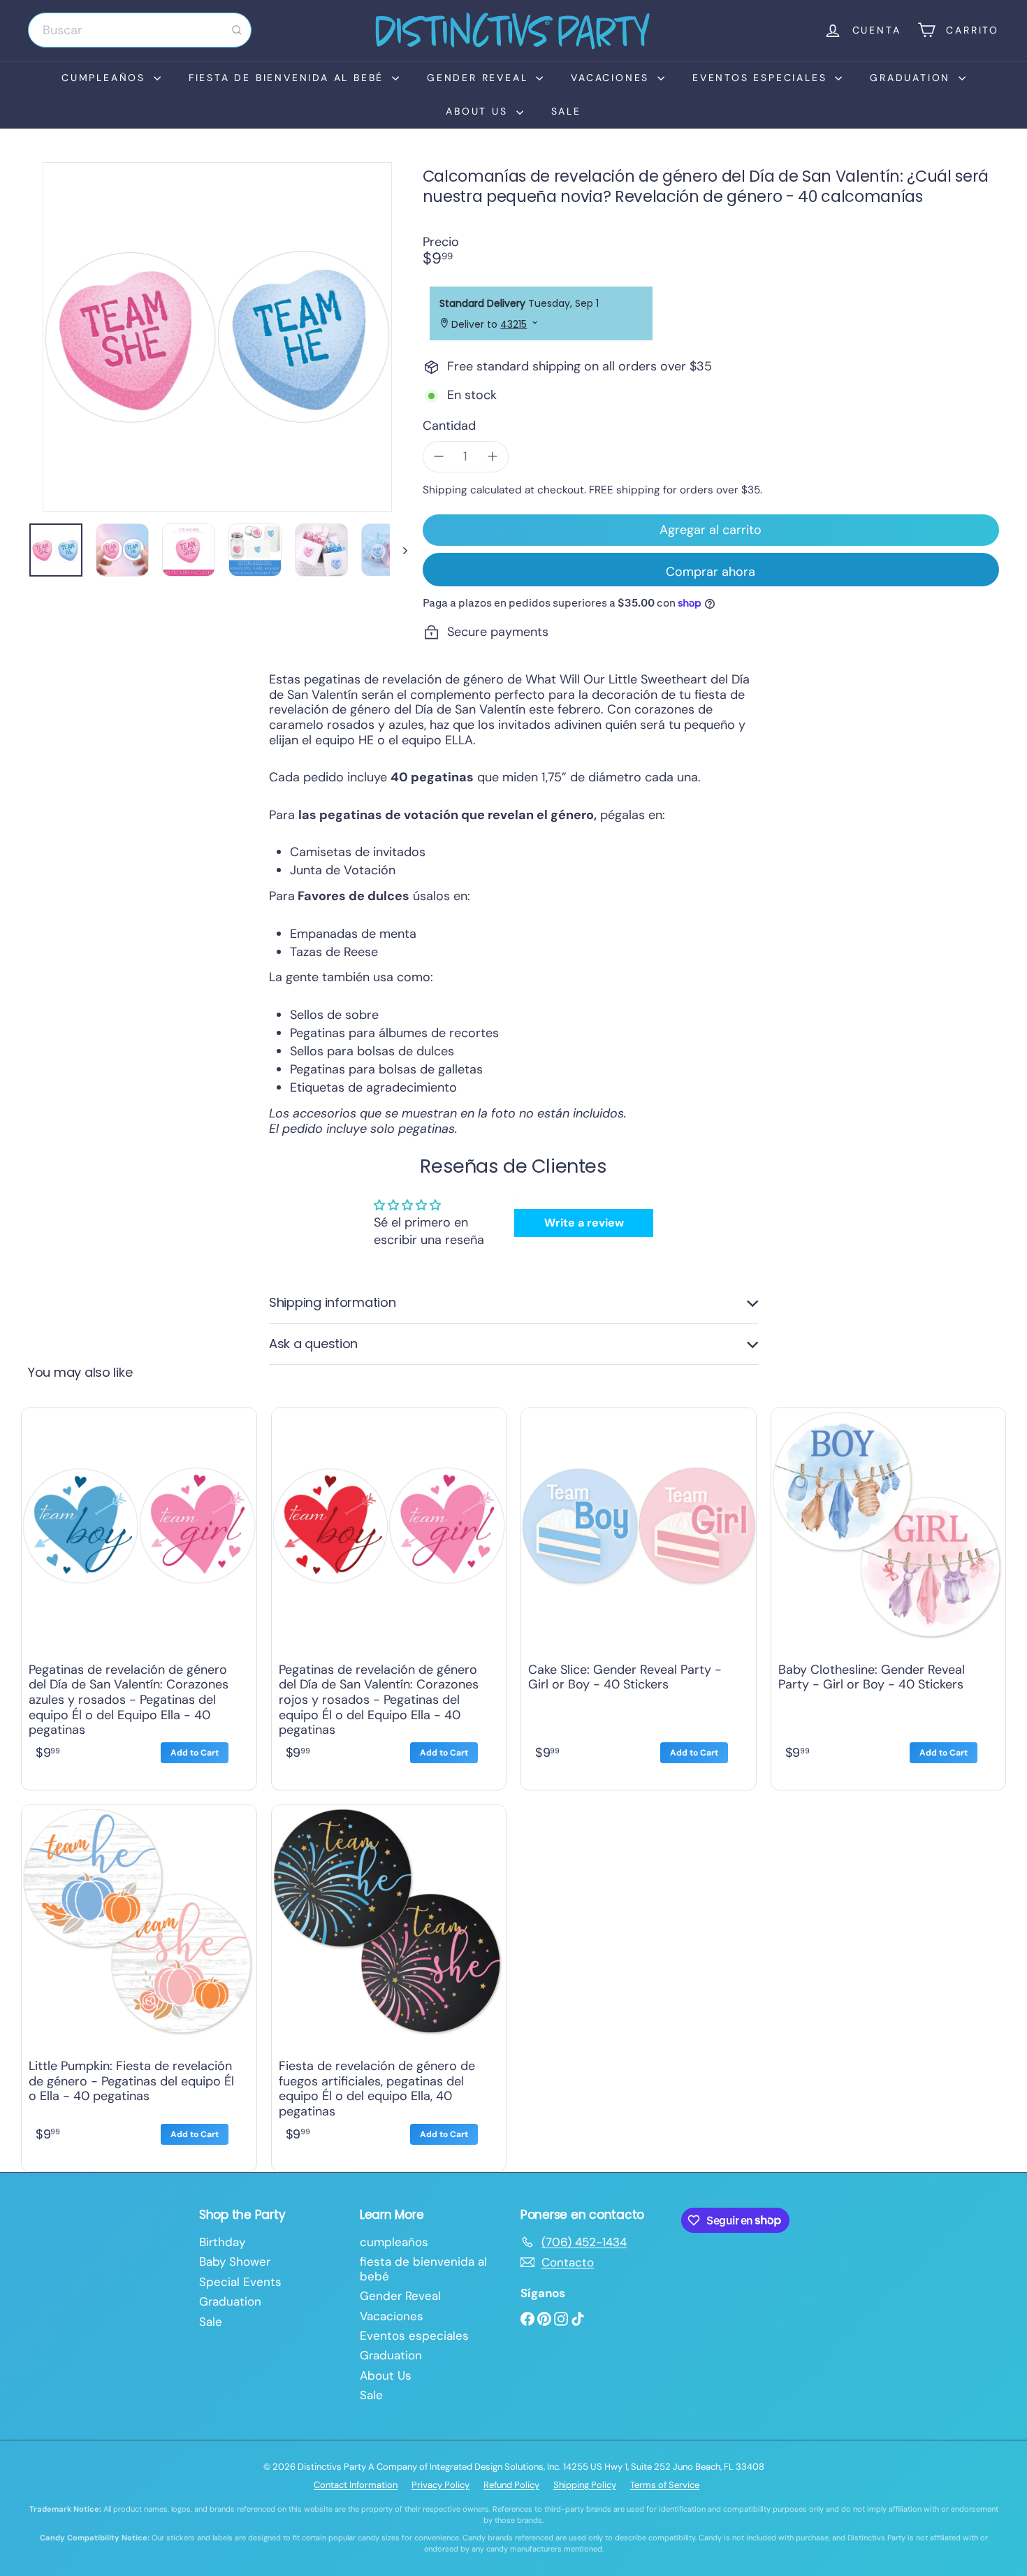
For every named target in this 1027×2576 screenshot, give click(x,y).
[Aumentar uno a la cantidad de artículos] (493, 457)
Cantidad (449, 426)
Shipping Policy (585, 2485)
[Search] (237, 30)
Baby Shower (235, 2262)
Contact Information (356, 2485)
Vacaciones (612, 78)
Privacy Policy (440, 2485)
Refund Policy (511, 2485)
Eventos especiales (762, 78)
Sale (566, 111)
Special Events (240, 2282)
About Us (479, 111)
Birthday (222, 2242)
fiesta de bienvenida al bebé (289, 78)
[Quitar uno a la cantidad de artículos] (439, 457)
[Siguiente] (399, 550)
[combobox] (140, 30)
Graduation (912, 78)
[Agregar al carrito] (195, 1753)
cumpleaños (106, 78)
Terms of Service (665, 2485)
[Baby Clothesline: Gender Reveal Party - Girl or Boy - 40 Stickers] (889, 1595)
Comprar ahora (711, 572)
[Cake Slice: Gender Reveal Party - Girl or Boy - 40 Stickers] (639, 1595)
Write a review (584, 1223)
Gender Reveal (480, 78)
